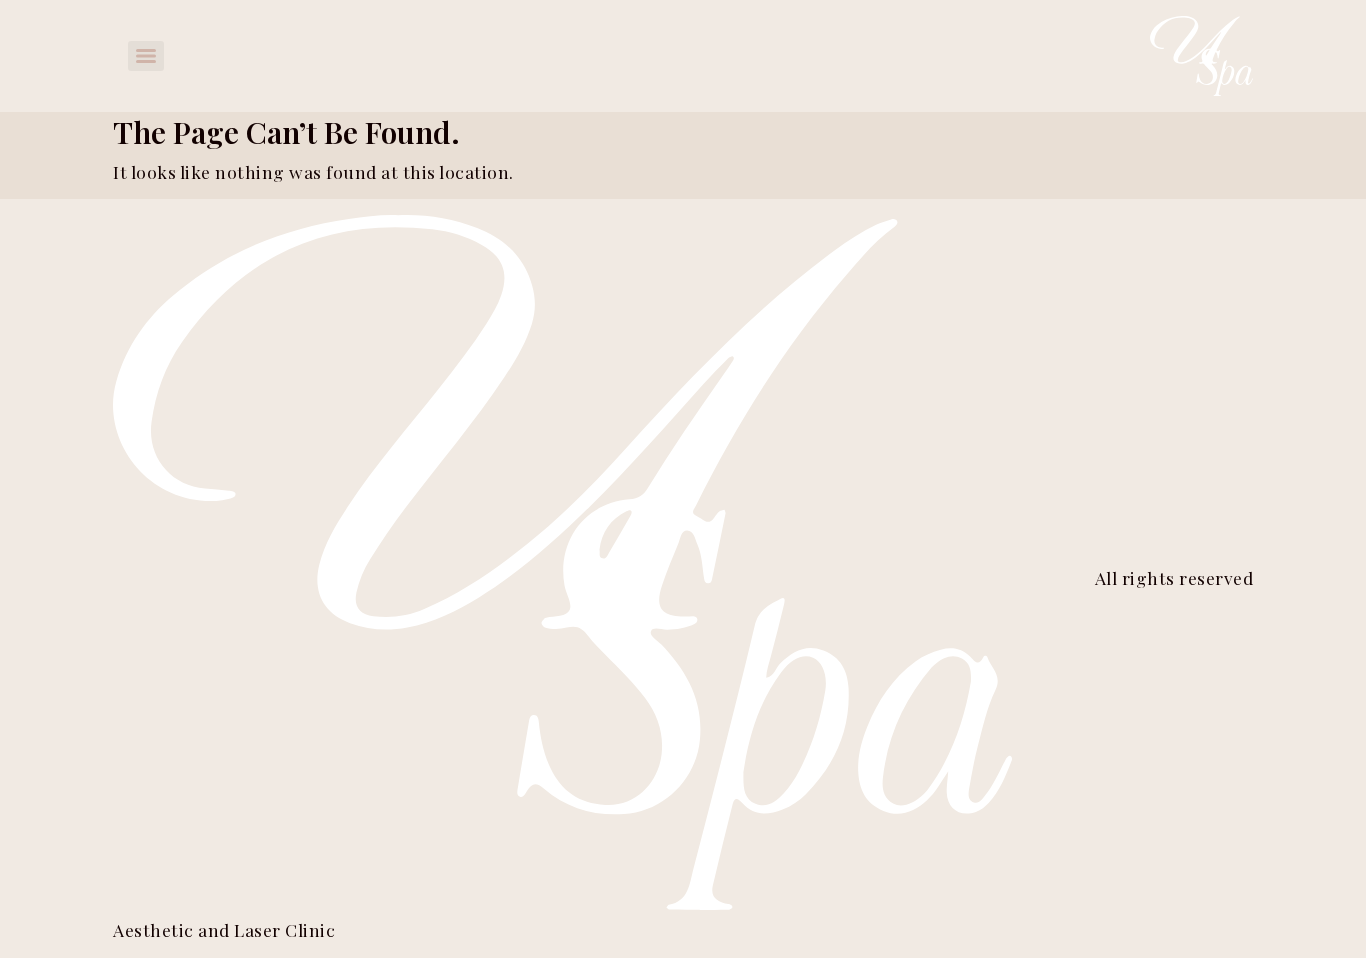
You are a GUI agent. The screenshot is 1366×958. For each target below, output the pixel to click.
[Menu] (146, 56)
